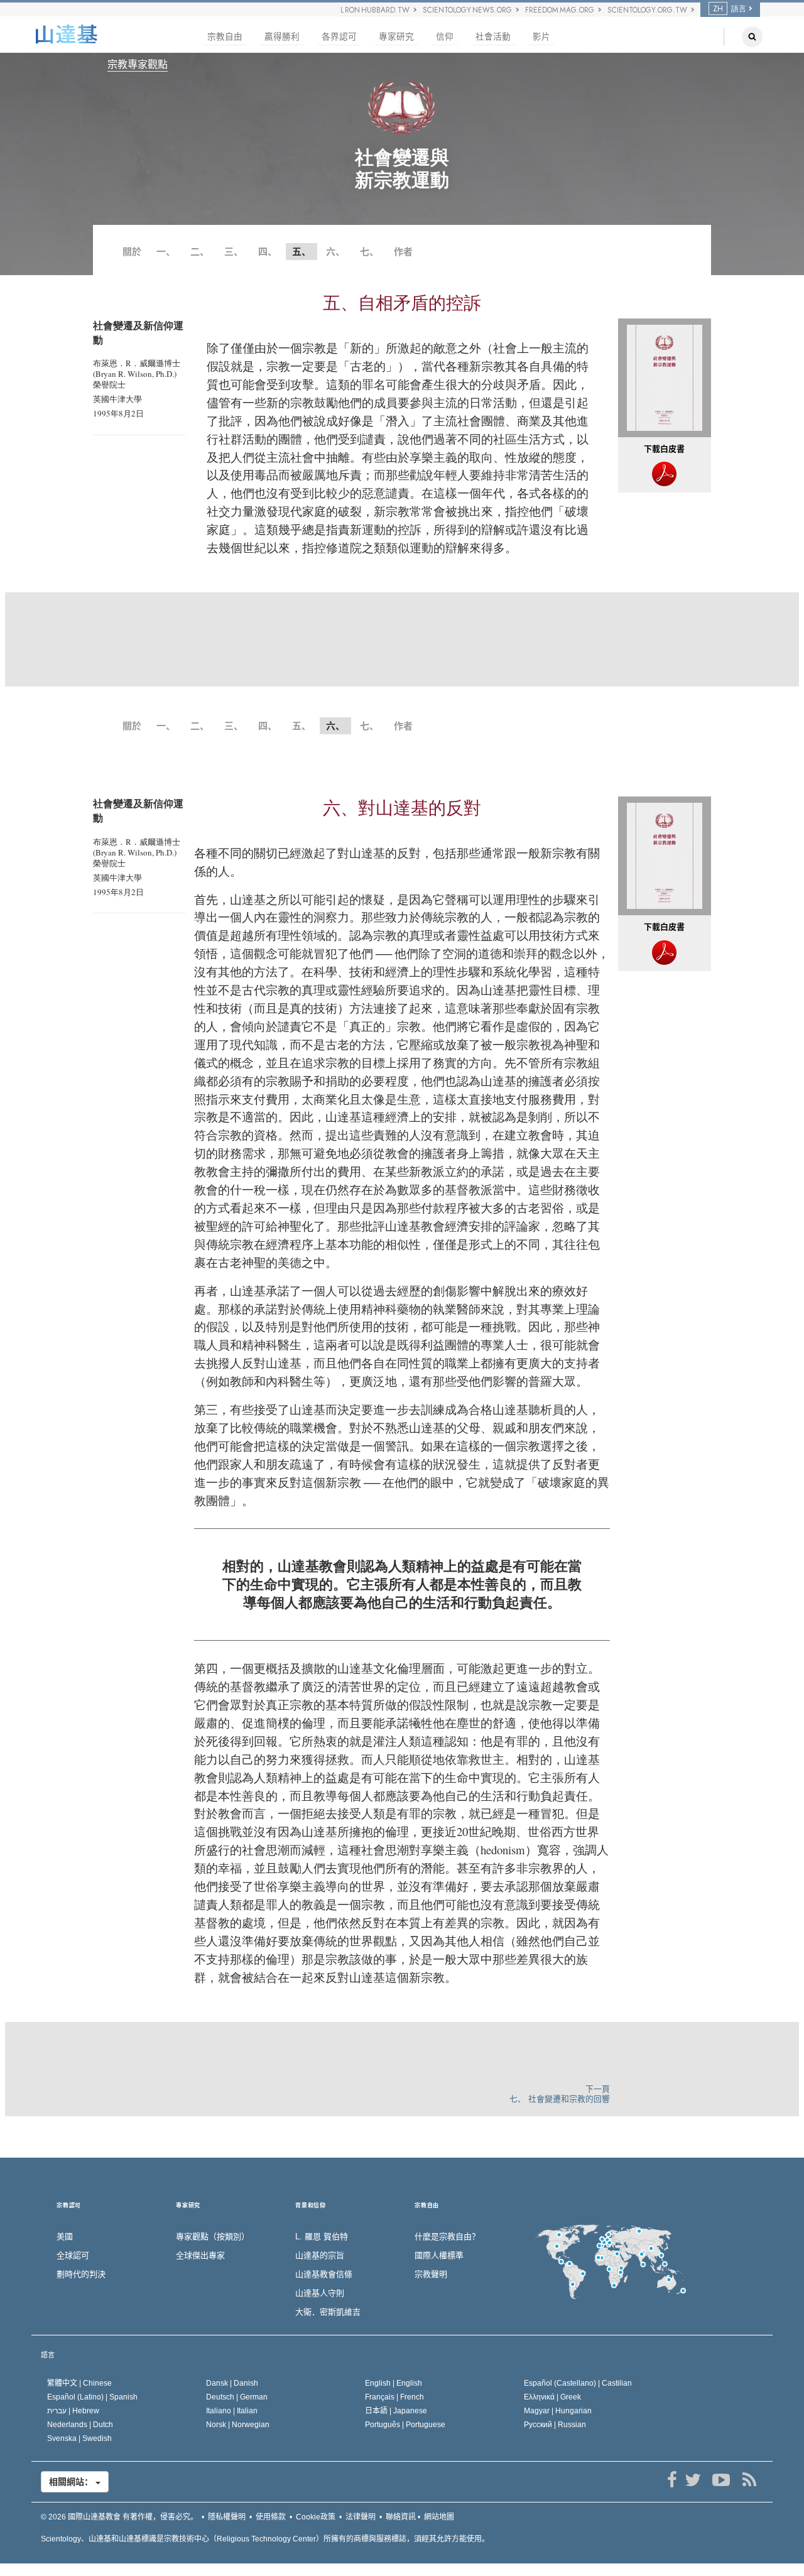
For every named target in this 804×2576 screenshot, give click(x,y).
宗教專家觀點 (138, 64)
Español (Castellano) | (578, 2383)
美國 (65, 2236)
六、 (335, 252)
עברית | (73, 2411)
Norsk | (238, 2425)
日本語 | (396, 2411)
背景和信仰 (311, 2206)
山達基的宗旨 (320, 2255)
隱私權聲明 (227, 2517)
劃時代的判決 (81, 2274)
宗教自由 (225, 37)
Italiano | (232, 2411)
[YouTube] (721, 2480)
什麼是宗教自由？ (447, 2236)
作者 (403, 252)
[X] (693, 2480)
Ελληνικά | (552, 2397)
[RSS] (749, 2480)
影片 (541, 37)
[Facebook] (672, 2480)
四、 (268, 252)
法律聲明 (361, 2517)
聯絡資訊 (401, 2517)
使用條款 (271, 2517)
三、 (234, 252)
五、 (301, 726)
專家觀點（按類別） (213, 2236)
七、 (369, 252)
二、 (200, 252)
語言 (48, 2355)
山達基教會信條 (324, 2274)
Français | (394, 2397)
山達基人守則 (320, 2293)
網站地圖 (439, 2517)
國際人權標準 (439, 2255)
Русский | (555, 2425)
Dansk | (232, 2383)
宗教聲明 (431, 2274)
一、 (166, 252)
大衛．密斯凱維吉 (328, 2312)
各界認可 (339, 37)
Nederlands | (80, 2425)
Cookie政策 (316, 2517)
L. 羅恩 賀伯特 (322, 2236)
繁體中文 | (79, 2383)
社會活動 (493, 37)
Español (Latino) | (92, 2397)
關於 (132, 252)
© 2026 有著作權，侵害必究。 (119, 2517)
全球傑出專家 (200, 2255)
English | (394, 2383)
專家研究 (396, 37)
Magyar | (558, 2411)
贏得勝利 (282, 37)
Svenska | (79, 2438)
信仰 (445, 37)
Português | (405, 2425)
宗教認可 (69, 2206)
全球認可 (73, 2255)
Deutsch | (237, 2397)
